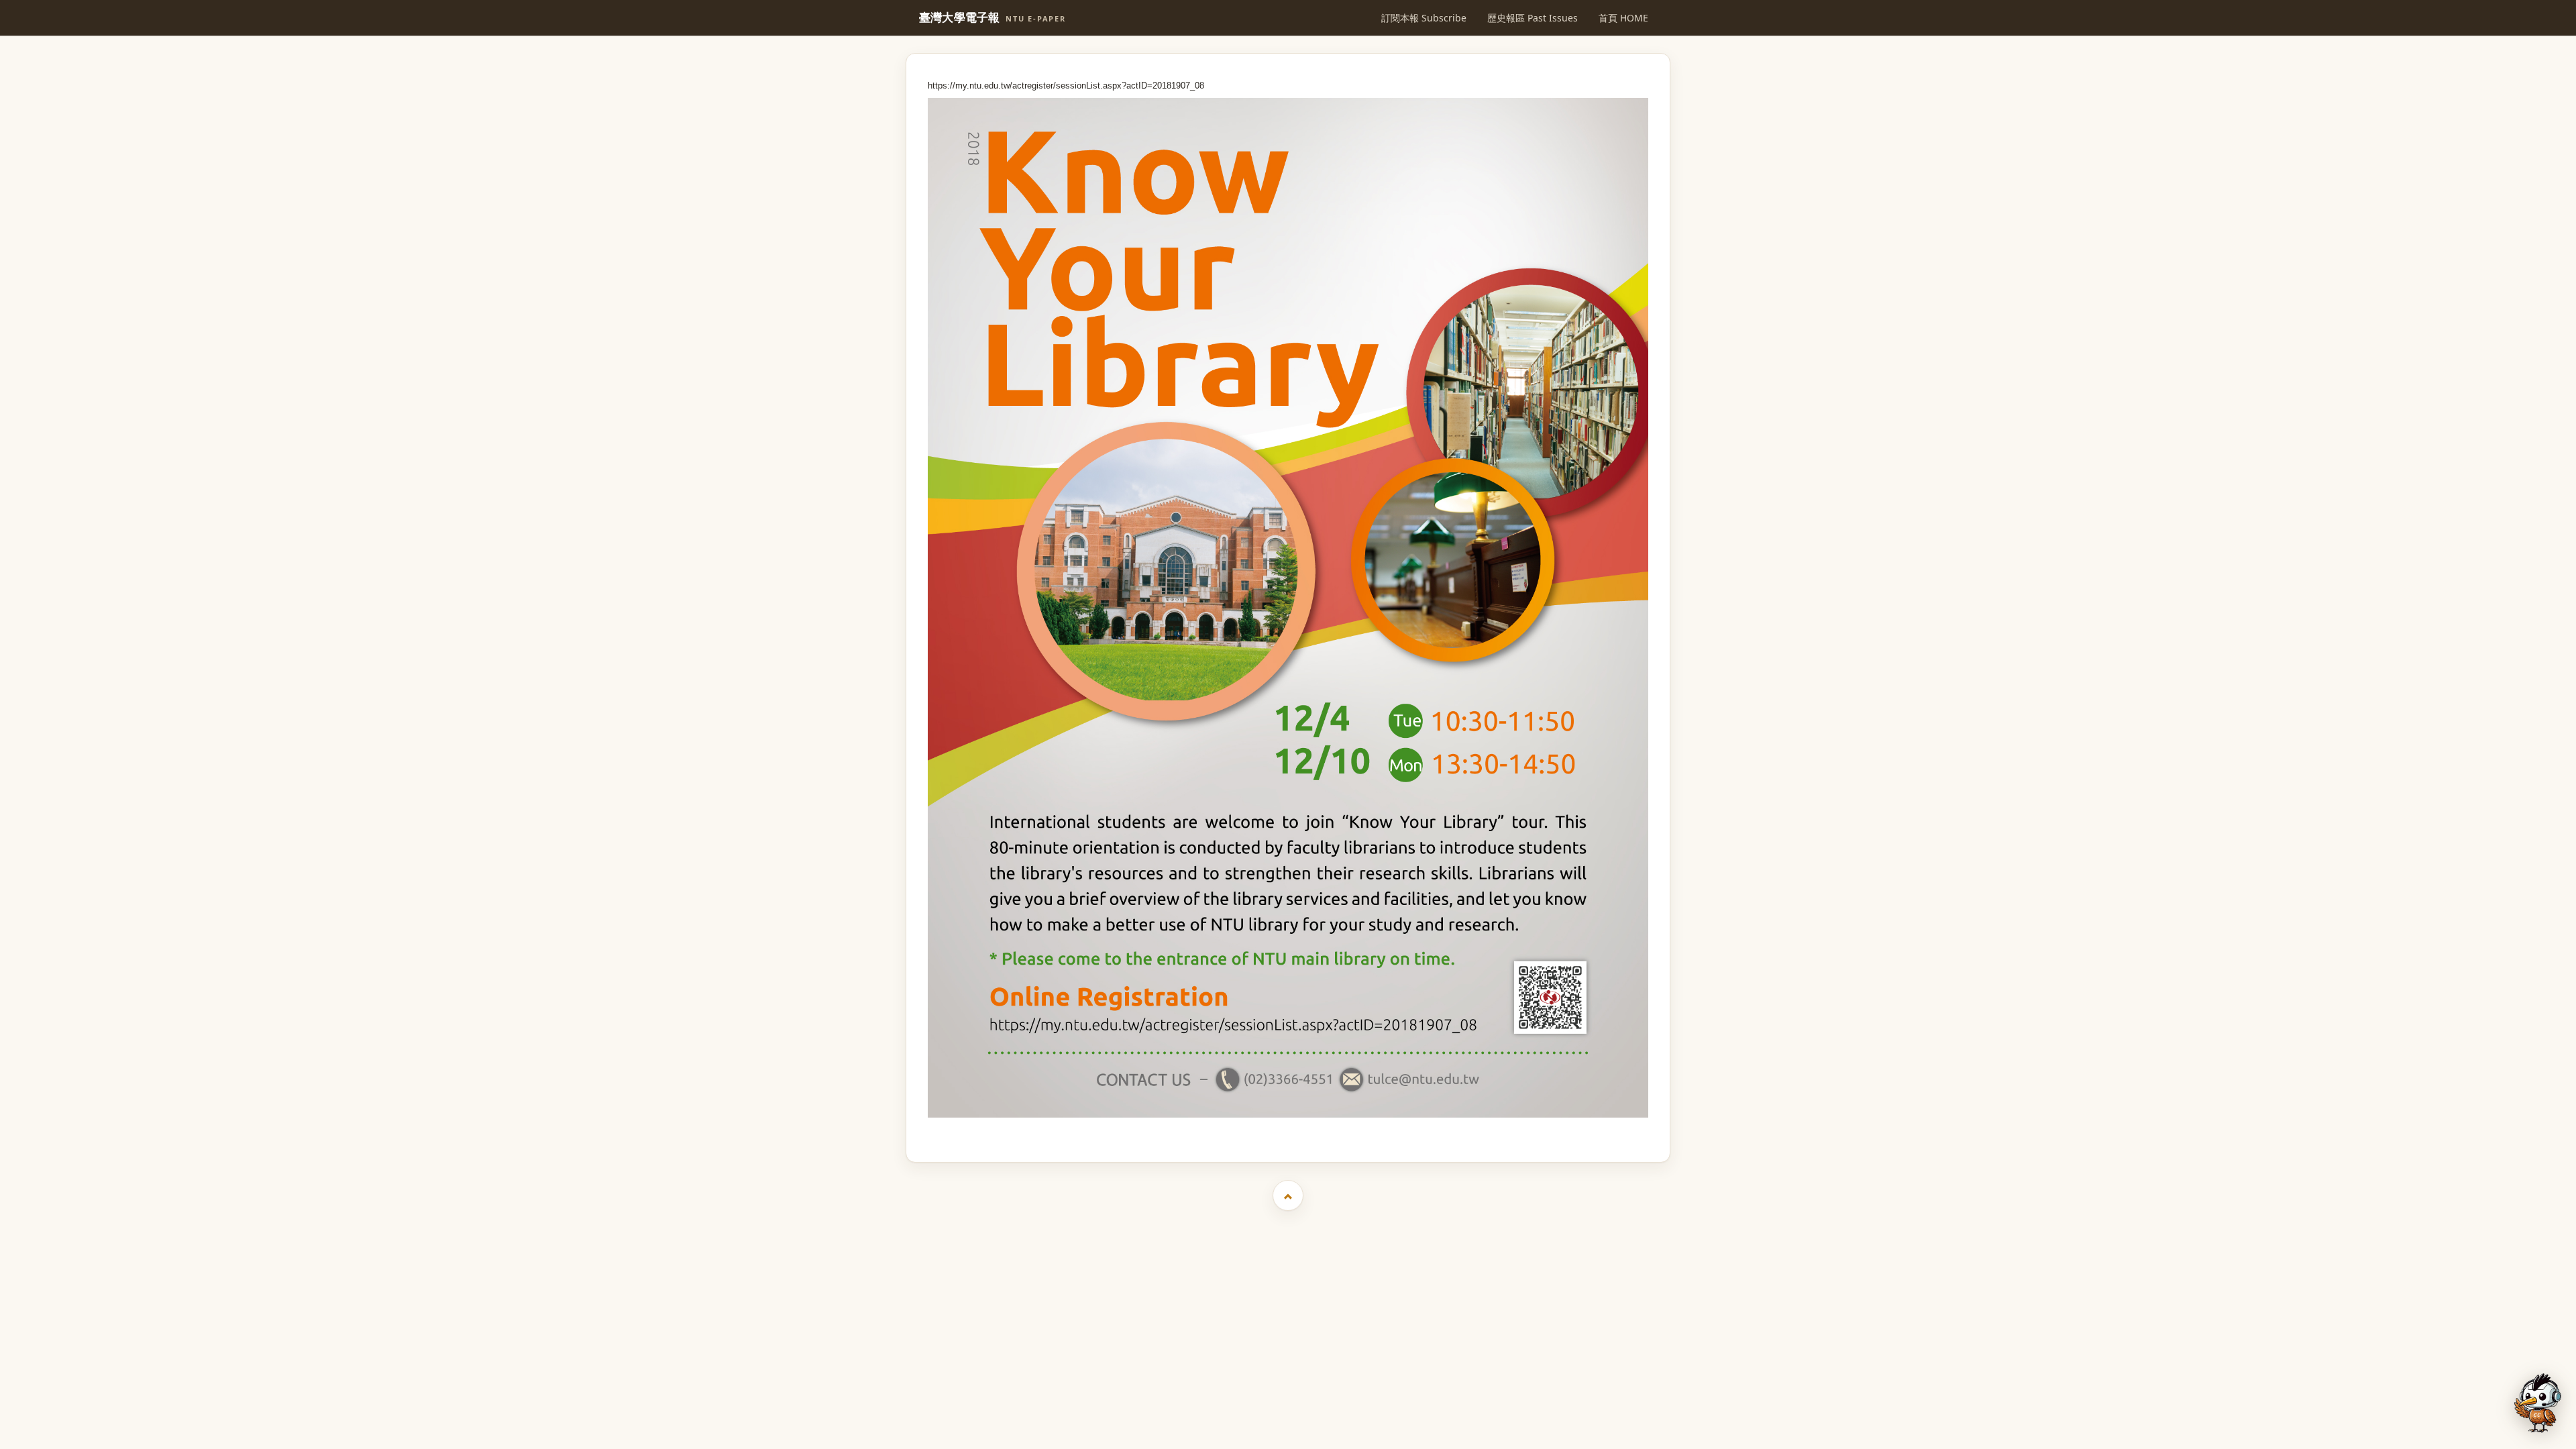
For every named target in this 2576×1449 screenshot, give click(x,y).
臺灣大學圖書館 (1290, 1129)
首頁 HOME (1623, 18)
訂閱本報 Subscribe (1424, 18)
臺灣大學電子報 (992, 18)
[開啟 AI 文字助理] (2538, 1403)
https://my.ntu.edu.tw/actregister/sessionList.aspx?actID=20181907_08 (1066, 86)
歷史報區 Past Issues (1533, 18)
